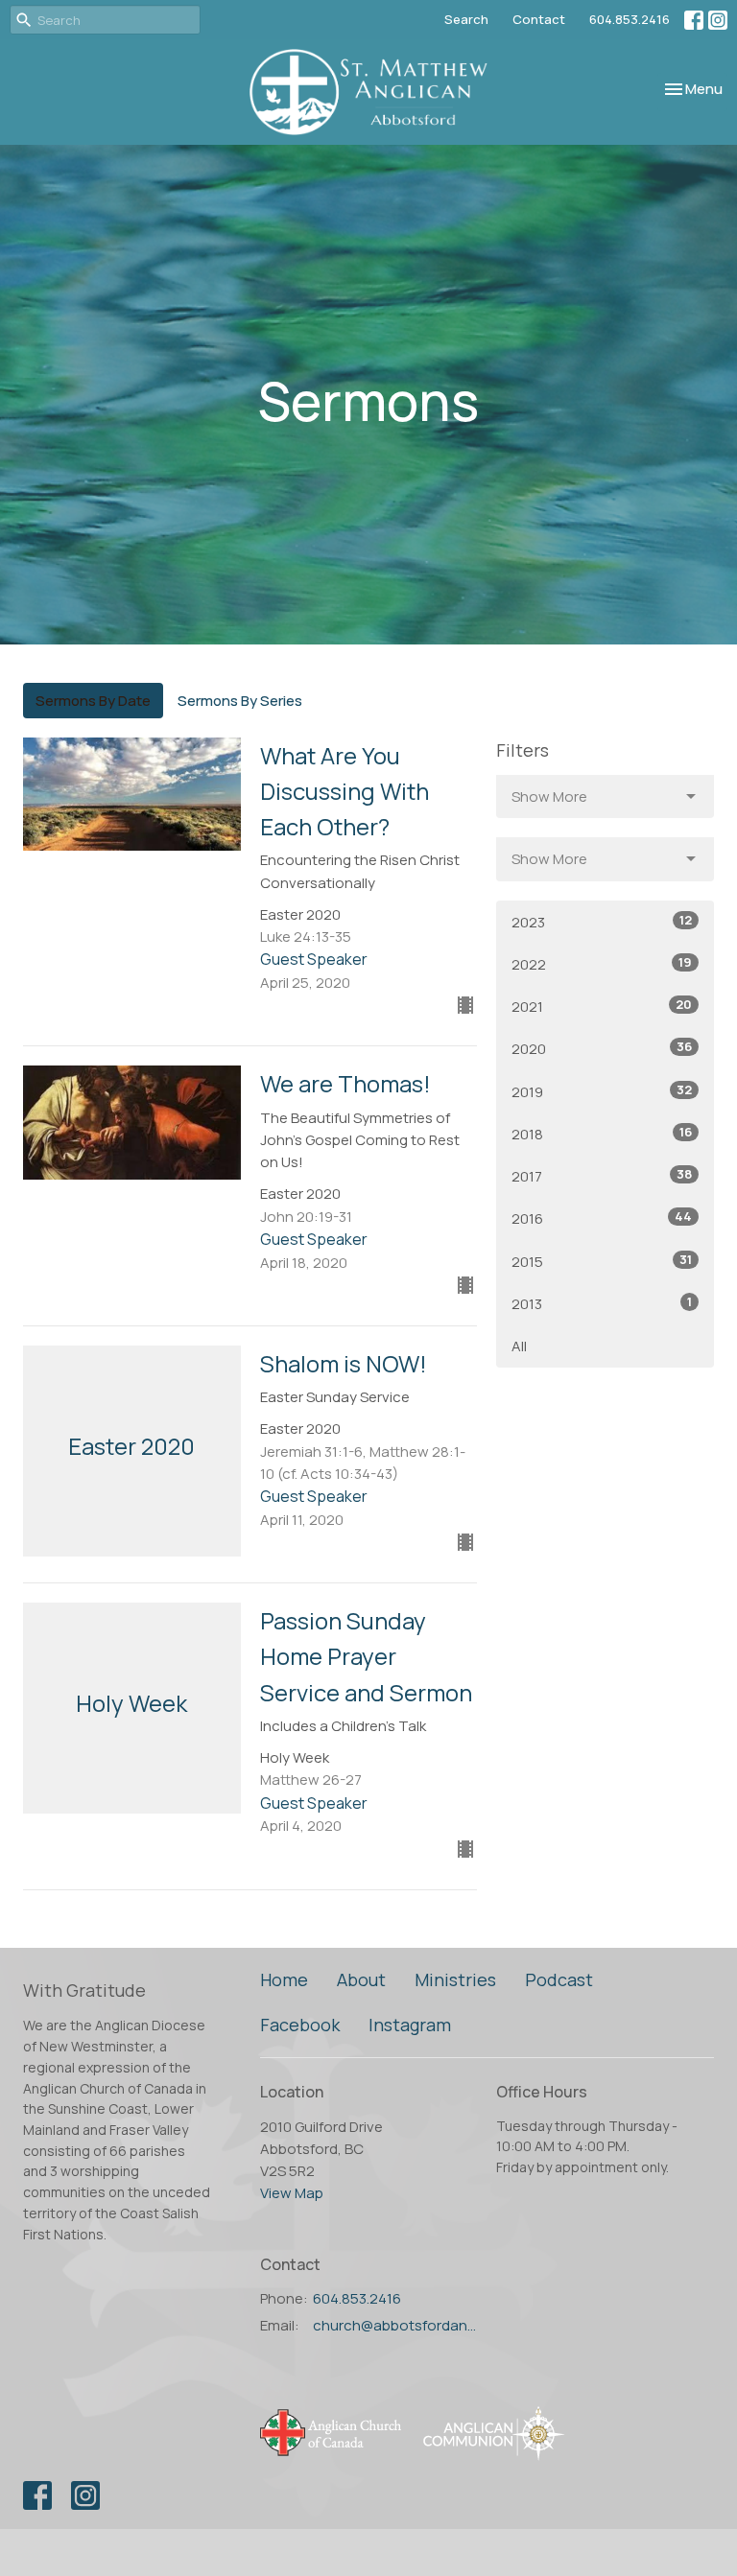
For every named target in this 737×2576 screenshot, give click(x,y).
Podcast (559, 1979)
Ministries (455, 1979)
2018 (602, 1134)
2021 (602, 1006)
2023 (602, 922)
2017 (602, 1176)
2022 (602, 964)
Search (466, 19)
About (361, 1979)
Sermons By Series (240, 701)
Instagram (410, 2025)
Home (284, 1979)
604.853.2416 (630, 19)
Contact (539, 19)
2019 (602, 1091)
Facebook (300, 2025)
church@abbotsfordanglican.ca (395, 2325)
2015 (602, 1261)
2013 (602, 1303)
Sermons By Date (93, 701)
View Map (292, 2193)
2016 (602, 1218)
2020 (602, 1048)
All (519, 1346)
